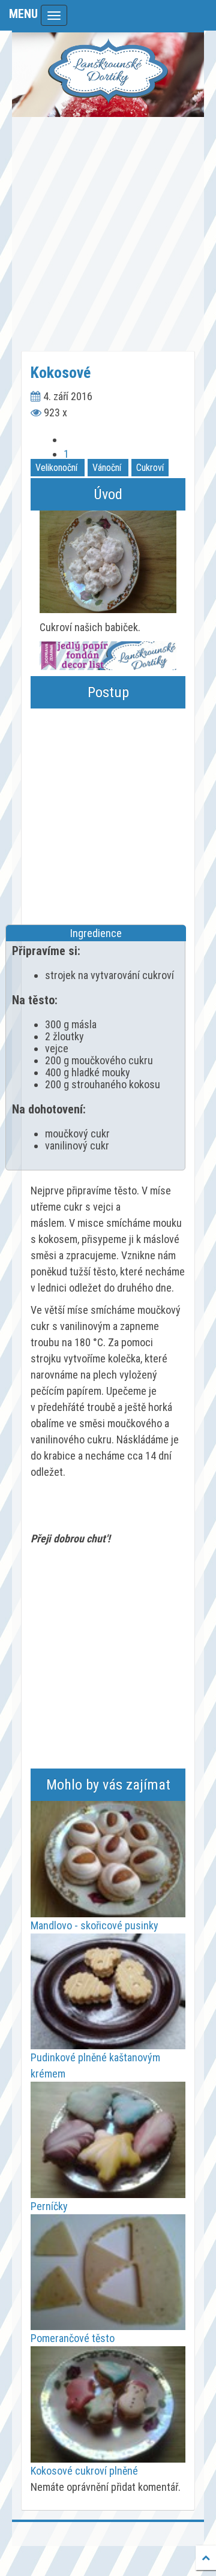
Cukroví (150, 468)
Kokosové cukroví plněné (84, 2471)
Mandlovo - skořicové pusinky (94, 1925)
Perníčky (49, 2206)
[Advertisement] (108, 234)
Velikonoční (56, 468)
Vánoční (107, 468)
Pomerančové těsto (73, 2338)
